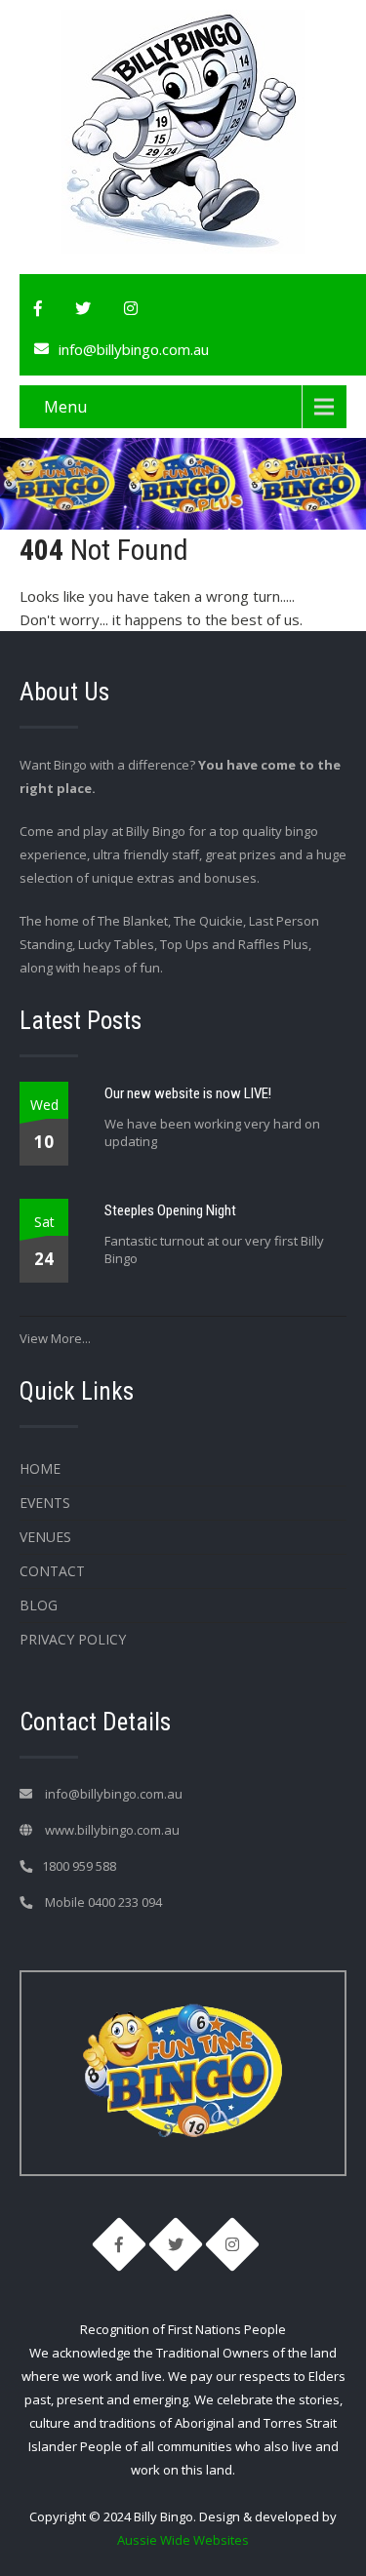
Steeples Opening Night (170, 1210)
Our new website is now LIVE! (188, 1093)
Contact (52, 1571)
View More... (55, 1338)
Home (40, 1468)
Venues (45, 1537)
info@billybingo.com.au (134, 349)
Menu (65, 407)
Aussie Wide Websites (183, 2540)
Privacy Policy (73, 1639)
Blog (39, 1605)
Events (45, 1503)
